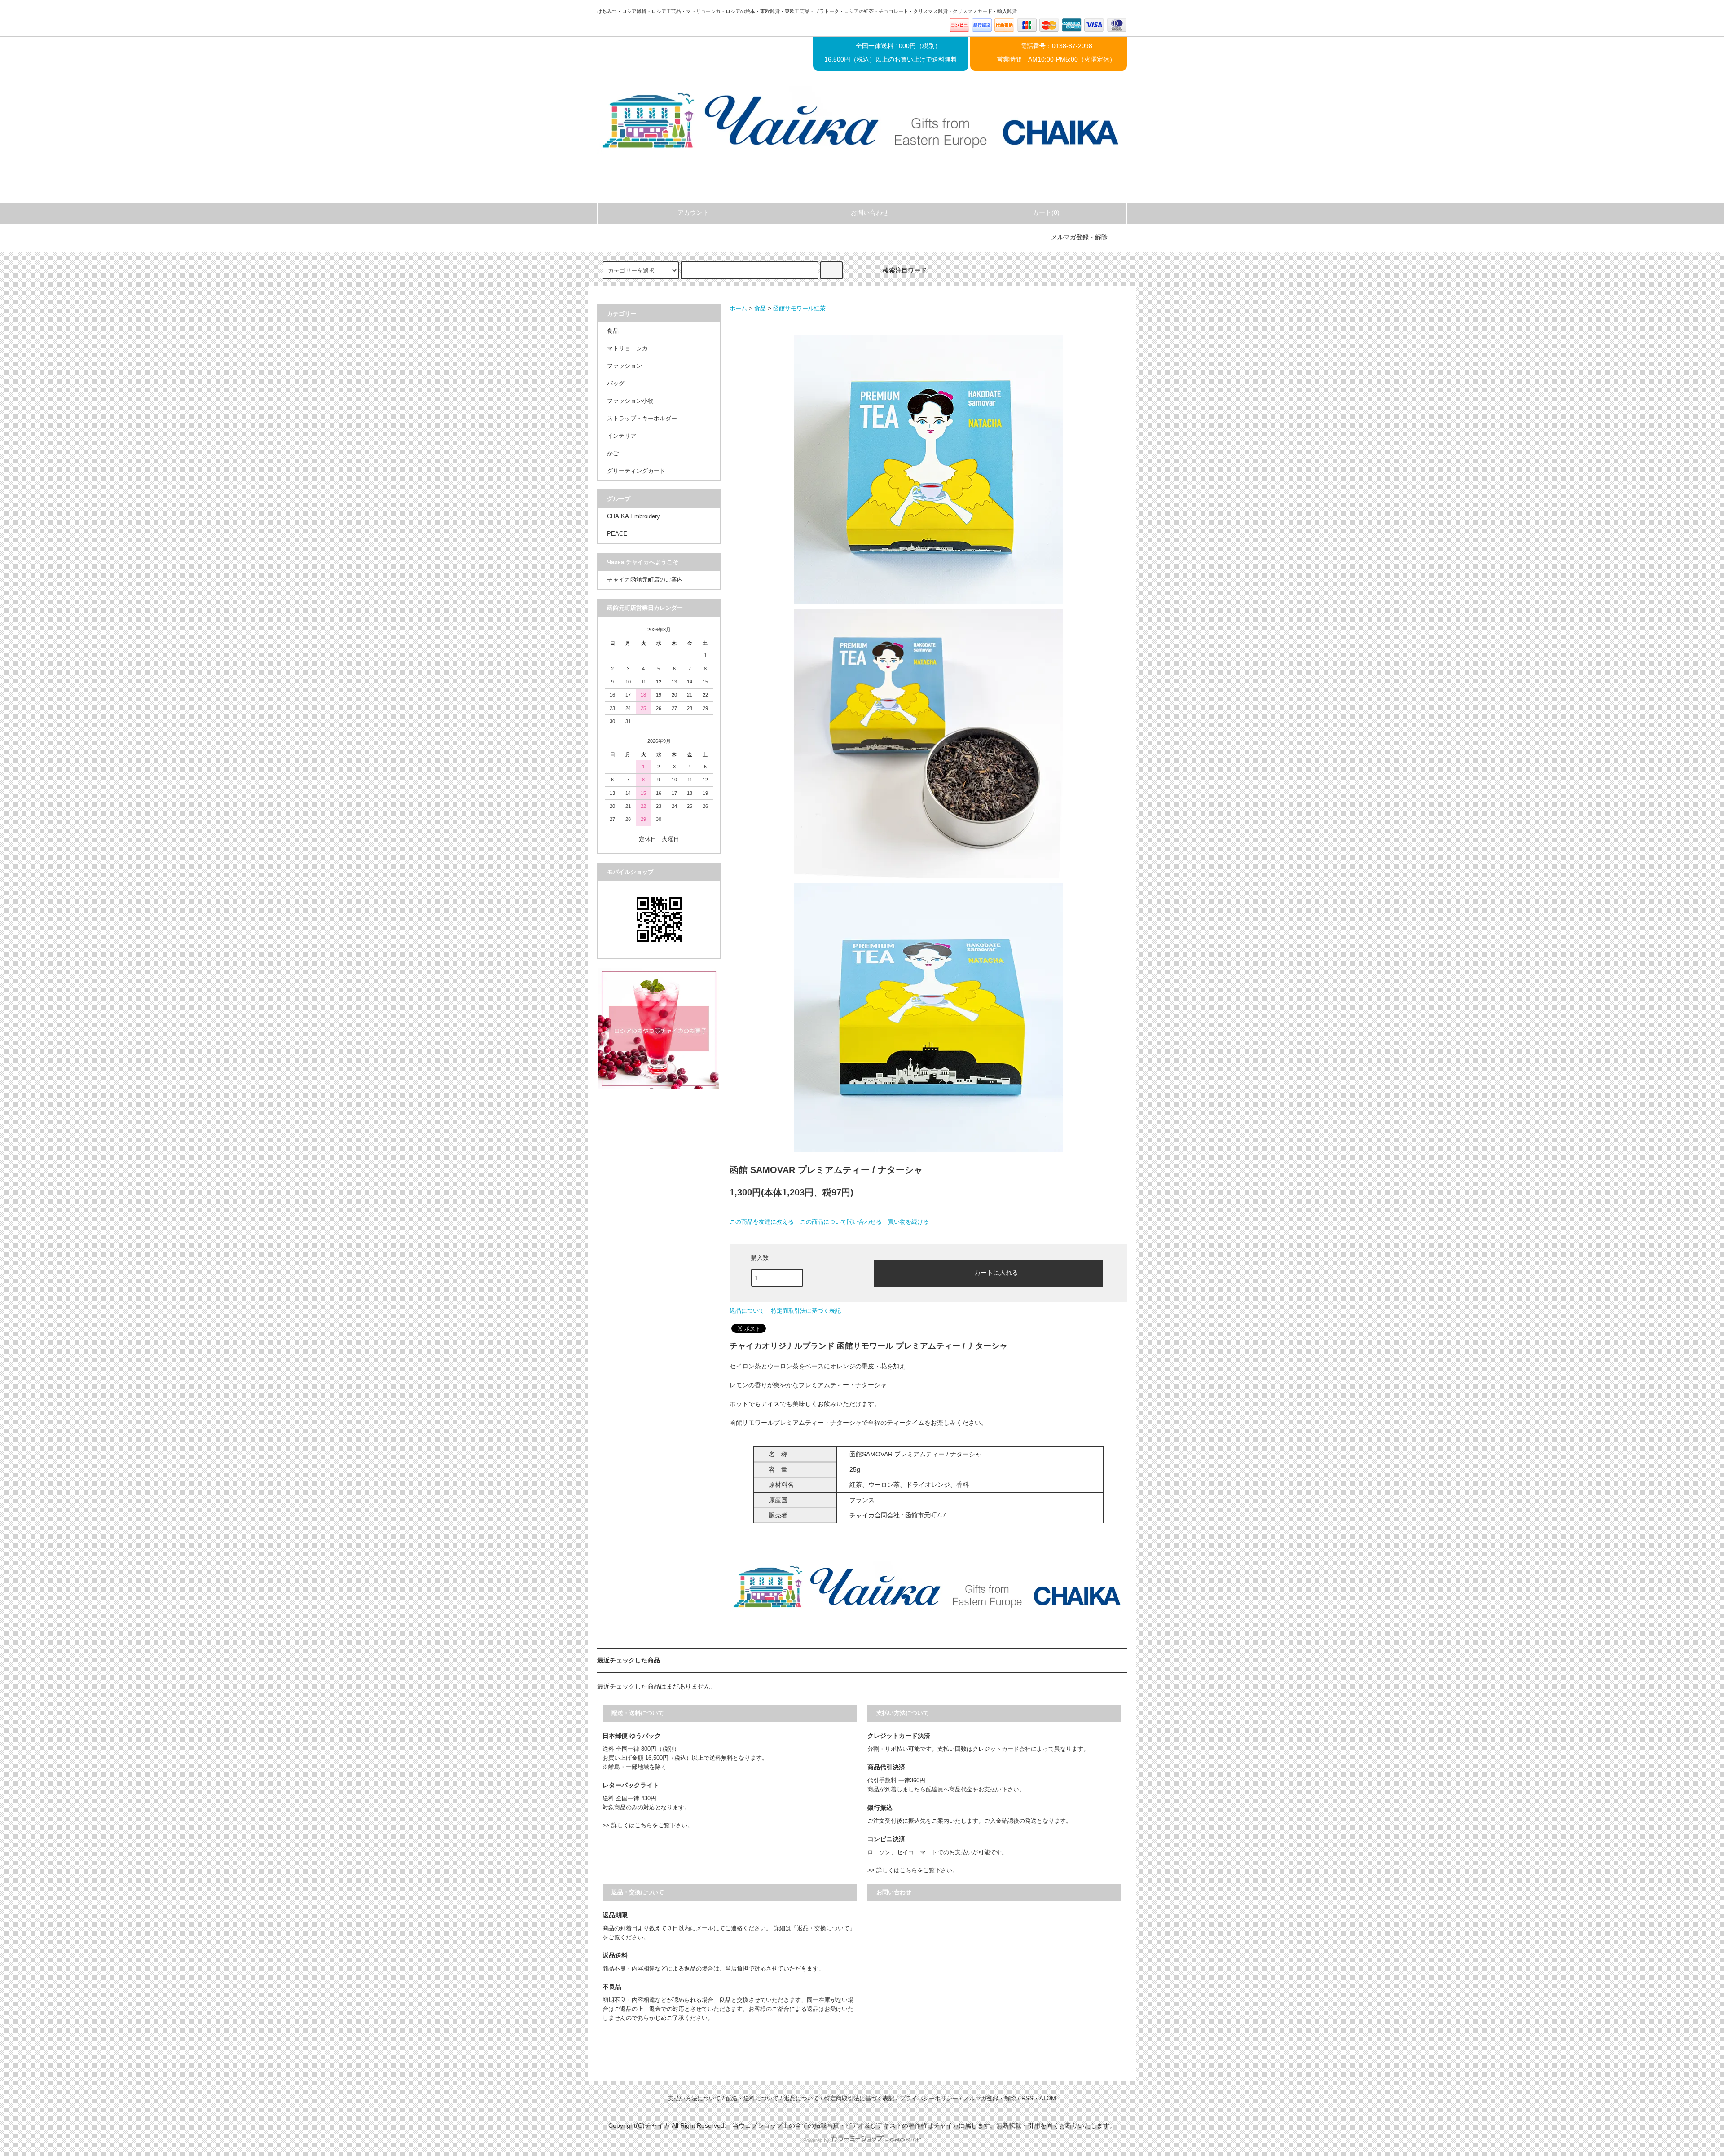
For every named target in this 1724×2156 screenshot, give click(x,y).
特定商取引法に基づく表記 (806, 1311)
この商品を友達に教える (762, 1222)
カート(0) (1046, 212)
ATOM (1048, 2099)
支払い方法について (694, 2099)
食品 (760, 309)
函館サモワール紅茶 (799, 309)
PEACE (617, 534)
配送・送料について (752, 2099)
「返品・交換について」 (823, 1928)
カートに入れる (996, 1272)
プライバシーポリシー (929, 2099)
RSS (1027, 2099)
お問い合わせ (870, 212)
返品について (747, 1311)
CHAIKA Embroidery (633, 516)
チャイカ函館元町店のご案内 (645, 580)
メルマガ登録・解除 (1079, 237)
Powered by (816, 2140)
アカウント (693, 212)
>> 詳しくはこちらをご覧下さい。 (648, 1825)
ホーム (738, 309)
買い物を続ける (908, 1222)
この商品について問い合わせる (841, 1222)
